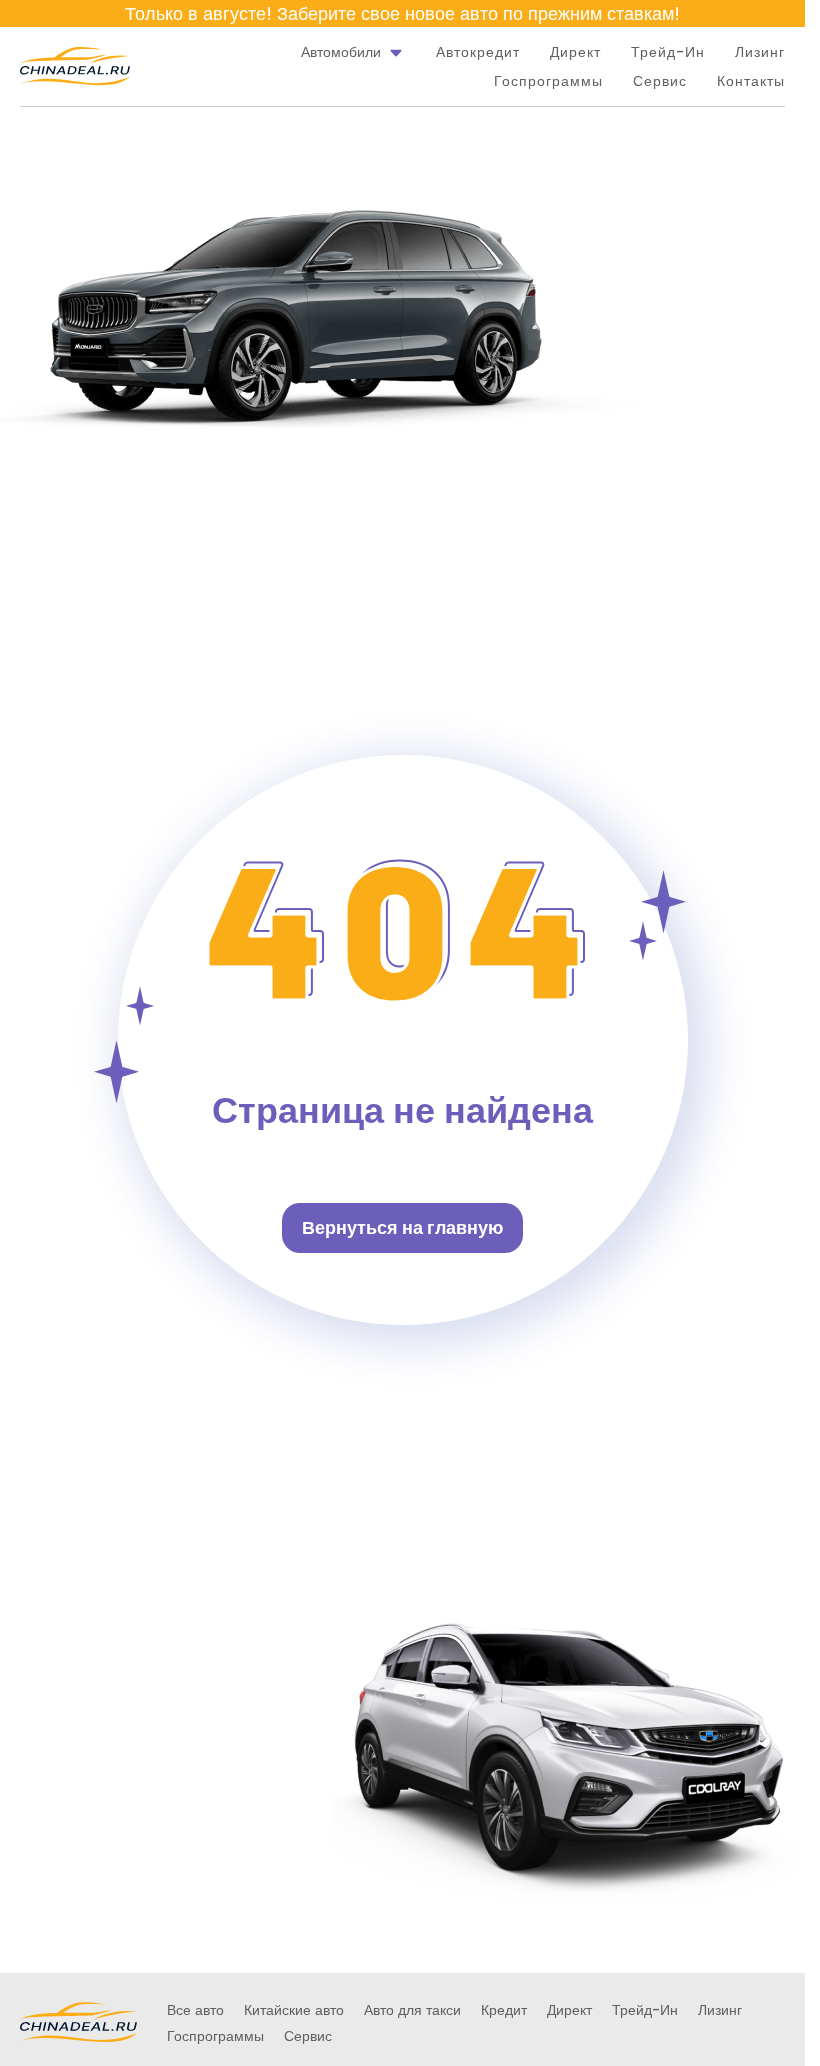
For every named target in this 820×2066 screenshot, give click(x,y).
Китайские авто (294, 2010)
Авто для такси (412, 2010)
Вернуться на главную (402, 1227)
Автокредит (478, 52)
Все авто (195, 2010)
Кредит (504, 2010)
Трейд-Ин (668, 52)
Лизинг (760, 52)
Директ (575, 52)
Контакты (751, 81)
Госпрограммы (548, 81)
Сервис (660, 81)
